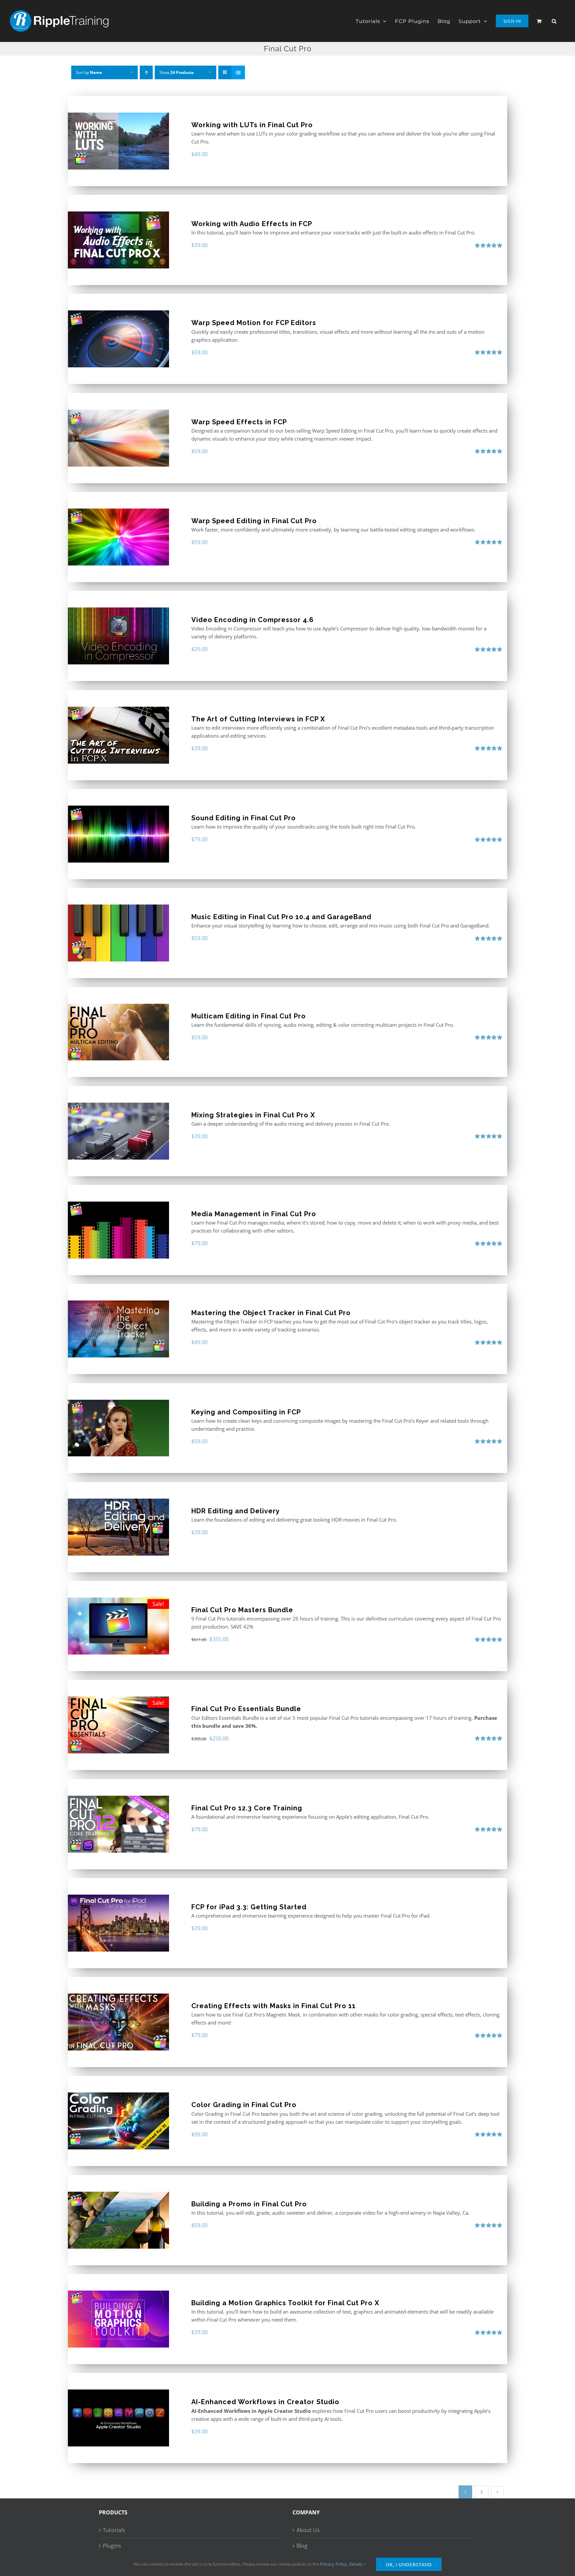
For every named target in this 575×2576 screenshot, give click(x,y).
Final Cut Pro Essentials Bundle (246, 1709)
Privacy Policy (334, 2564)
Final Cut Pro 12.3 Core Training (247, 1808)
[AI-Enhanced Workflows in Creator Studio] (118, 2418)
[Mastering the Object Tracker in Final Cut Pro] (118, 1329)
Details (356, 2564)
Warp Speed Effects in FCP (239, 422)
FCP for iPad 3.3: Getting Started (249, 1907)
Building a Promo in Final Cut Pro (249, 2204)
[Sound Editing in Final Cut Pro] (118, 834)
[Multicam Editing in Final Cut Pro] (118, 1032)
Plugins (112, 2546)
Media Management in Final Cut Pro (254, 1214)
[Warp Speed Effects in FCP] (118, 438)
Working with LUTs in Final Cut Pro (252, 125)
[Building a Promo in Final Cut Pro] (118, 2220)
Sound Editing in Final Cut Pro (244, 818)
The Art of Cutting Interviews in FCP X (258, 719)
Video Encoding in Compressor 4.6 (253, 620)
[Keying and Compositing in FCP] (118, 1428)
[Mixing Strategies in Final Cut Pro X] (118, 1131)
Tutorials (114, 2530)
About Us (308, 2530)
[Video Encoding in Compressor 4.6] (118, 636)
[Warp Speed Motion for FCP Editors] (118, 339)
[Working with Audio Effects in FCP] (118, 240)
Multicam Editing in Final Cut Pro (249, 1016)
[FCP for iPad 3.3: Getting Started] (118, 1923)
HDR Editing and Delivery (236, 1511)
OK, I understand (409, 2564)
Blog (302, 2546)
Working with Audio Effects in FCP (252, 224)
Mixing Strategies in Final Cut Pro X (253, 1115)
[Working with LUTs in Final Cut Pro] (118, 141)
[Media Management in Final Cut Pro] (118, 1230)
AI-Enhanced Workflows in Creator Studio (265, 2402)
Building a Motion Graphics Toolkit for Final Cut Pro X (285, 2303)
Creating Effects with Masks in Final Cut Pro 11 (274, 2006)
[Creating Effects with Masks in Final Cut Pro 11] (118, 2022)
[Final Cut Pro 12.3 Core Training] (118, 1824)
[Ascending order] (146, 72)
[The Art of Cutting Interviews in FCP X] (118, 735)
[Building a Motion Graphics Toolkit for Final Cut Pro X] (118, 2319)
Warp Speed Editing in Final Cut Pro (254, 521)
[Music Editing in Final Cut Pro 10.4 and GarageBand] (118, 933)
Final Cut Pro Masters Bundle (242, 1610)
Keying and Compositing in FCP (246, 1412)
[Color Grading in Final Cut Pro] (118, 2121)
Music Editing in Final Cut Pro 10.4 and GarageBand (281, 917)
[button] (554, 21)
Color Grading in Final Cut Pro (244, 2105)
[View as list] (238, 72)
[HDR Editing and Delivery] (118, 1527)
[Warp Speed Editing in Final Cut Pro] (118, 537)
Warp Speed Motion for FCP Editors (254, 323)
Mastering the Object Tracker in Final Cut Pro (271, 1313)
